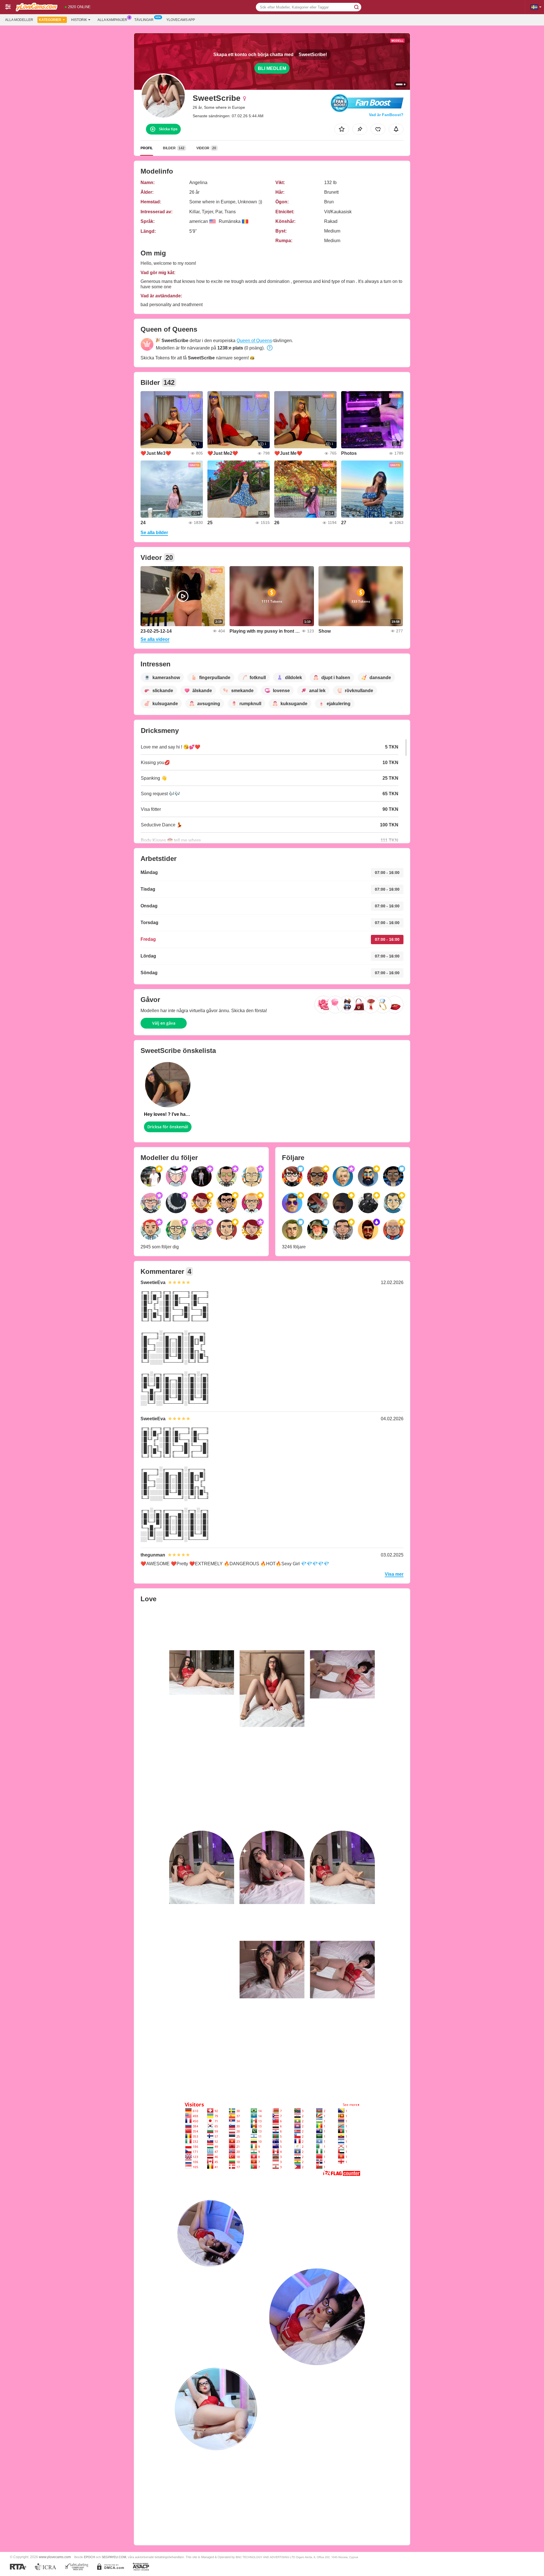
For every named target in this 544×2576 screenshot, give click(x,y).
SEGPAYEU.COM (114, 2557)
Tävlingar (144, 20)
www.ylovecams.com (55, 2557)
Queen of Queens (254, 341)
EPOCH (89, 2557)
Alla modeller (19, 20)
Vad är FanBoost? (386, 115)
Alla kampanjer (112, 20)
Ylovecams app (181, 20)
